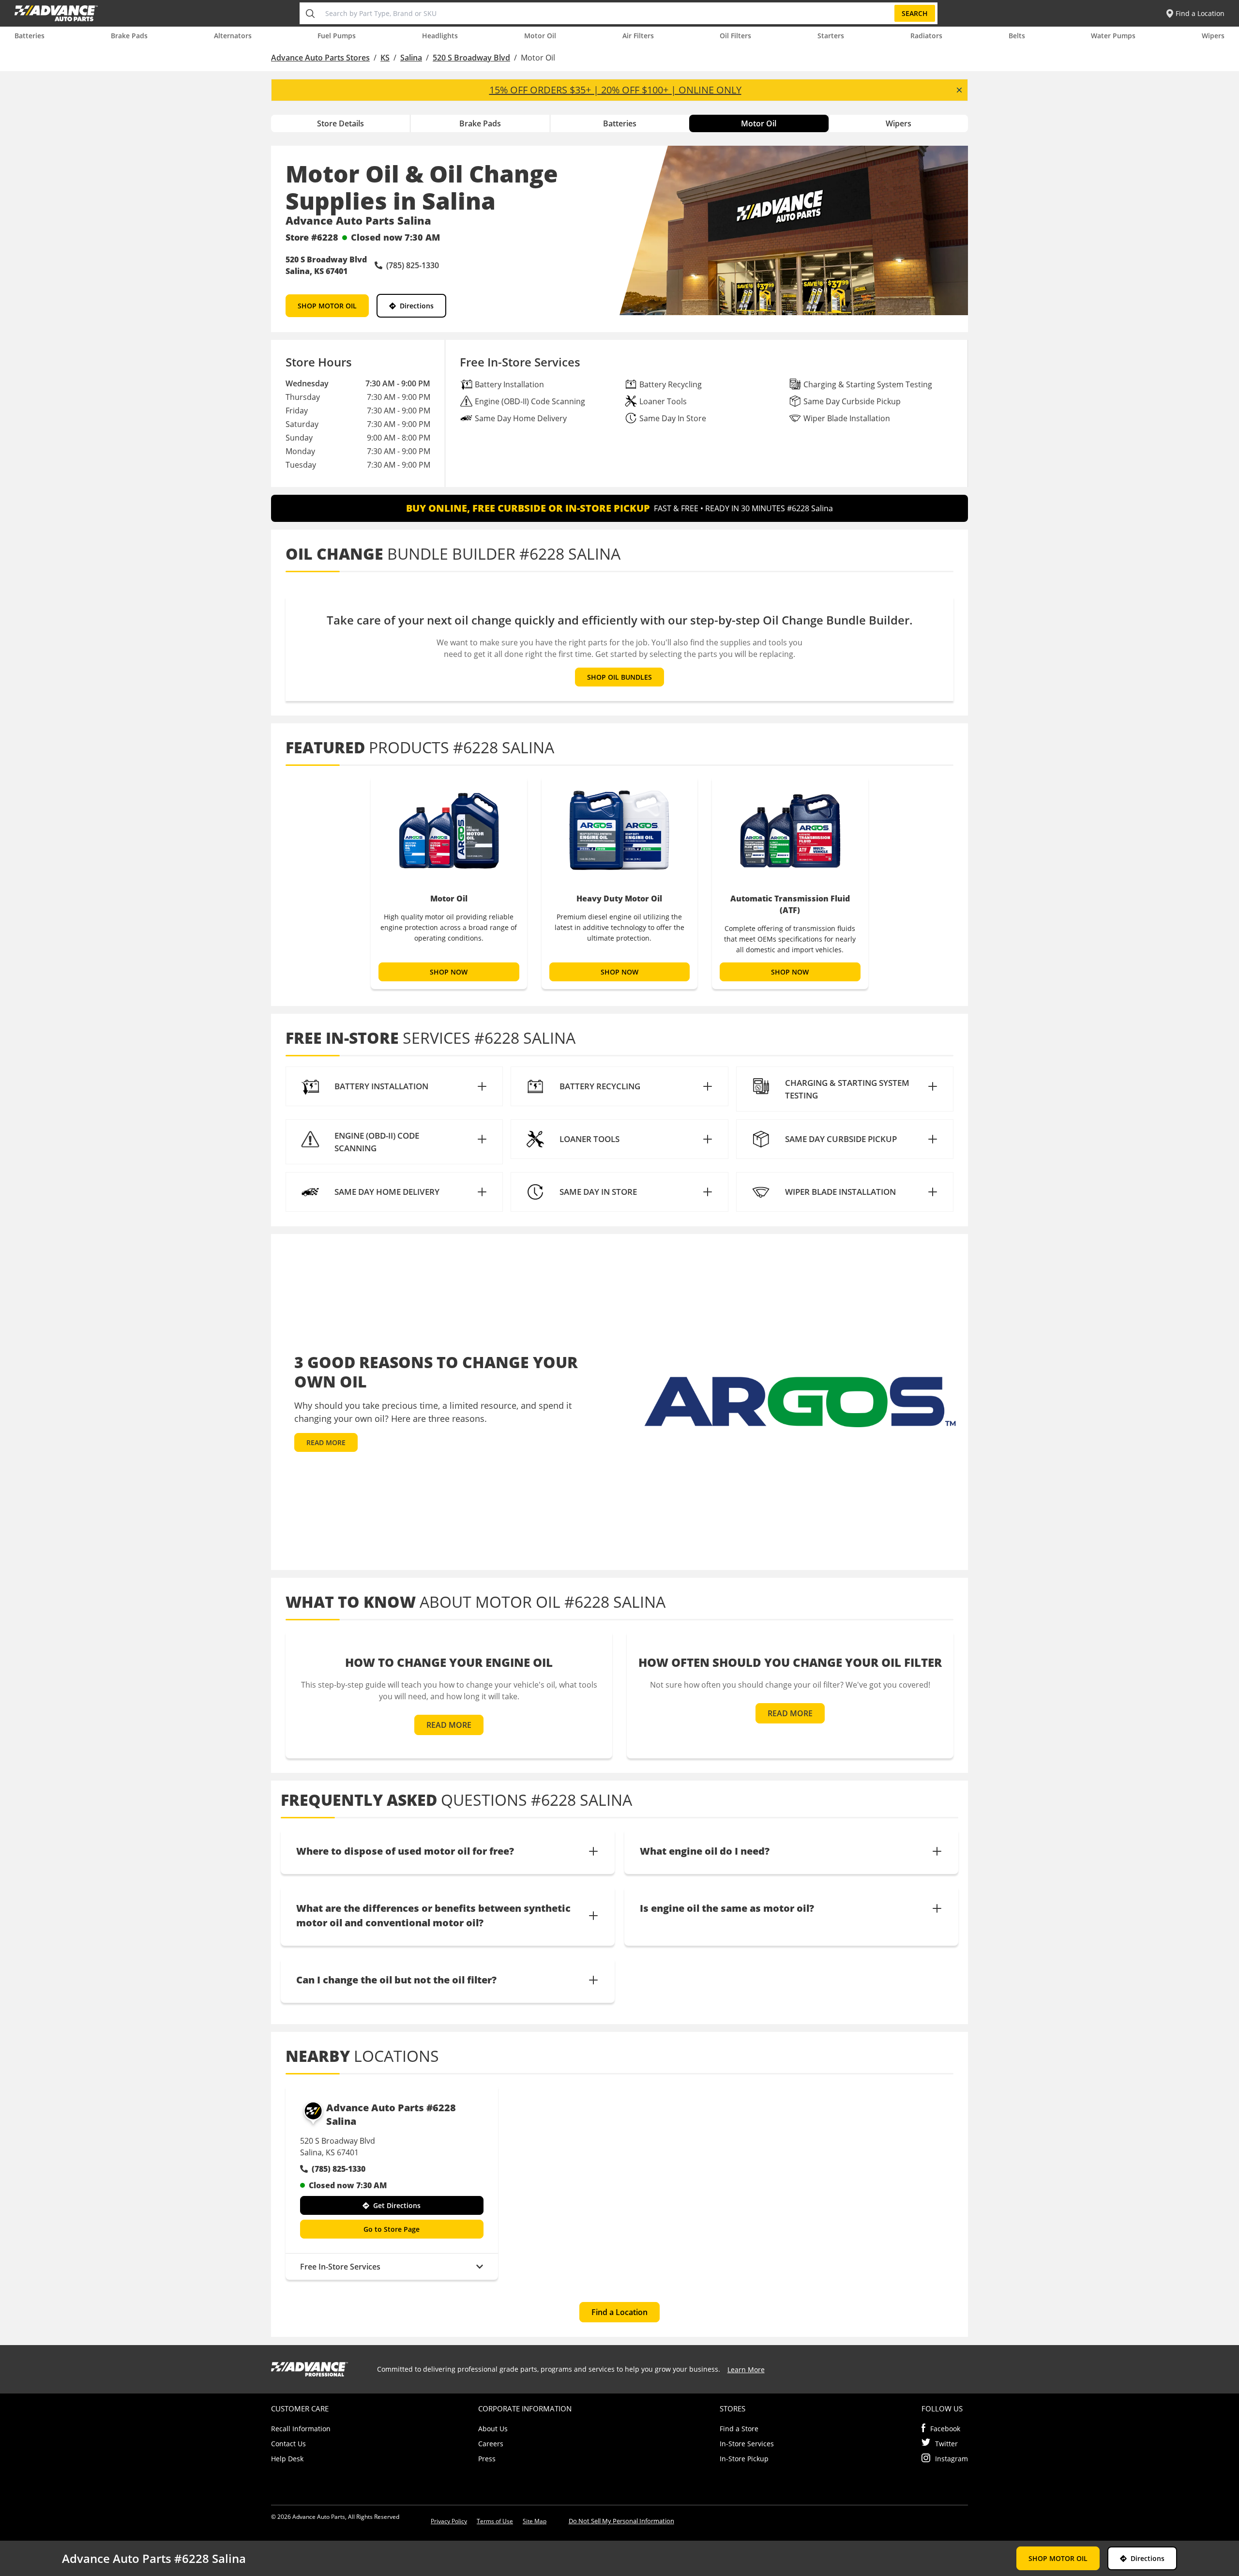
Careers (491, 2444)
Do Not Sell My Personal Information (621, 2521)
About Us (493, 2429)
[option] (449, 883)
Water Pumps (1113, 36)
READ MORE (326, 1442)
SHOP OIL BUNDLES (619, 677)
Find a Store (739, 2429)
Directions (417, 306)
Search (915, 13)
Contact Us (288, 2444)
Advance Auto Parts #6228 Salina (391, 2114)
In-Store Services (747, 2444)
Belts (1017, 36)
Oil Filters (735, 36)
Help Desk (287, 2459)
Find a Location (619, 2312)
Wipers (1213, 36)
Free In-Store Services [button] (340, 2267)
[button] (394, 1086)
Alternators (233, 36)
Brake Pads (129, 36)
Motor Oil (540, 36)
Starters (831, 36)
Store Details (340, 123)
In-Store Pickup (744, 2459)
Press (487, 2459)
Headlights (440, 36)
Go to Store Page (392, 2229)
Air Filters (638, 36)
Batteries (30, 36)
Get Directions (397, 2205)
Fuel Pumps (337, 36)
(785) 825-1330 (339, 2169)
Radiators (926, 36)
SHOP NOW (449, 972)
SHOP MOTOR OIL (327, 306)
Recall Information (301, 2429)
